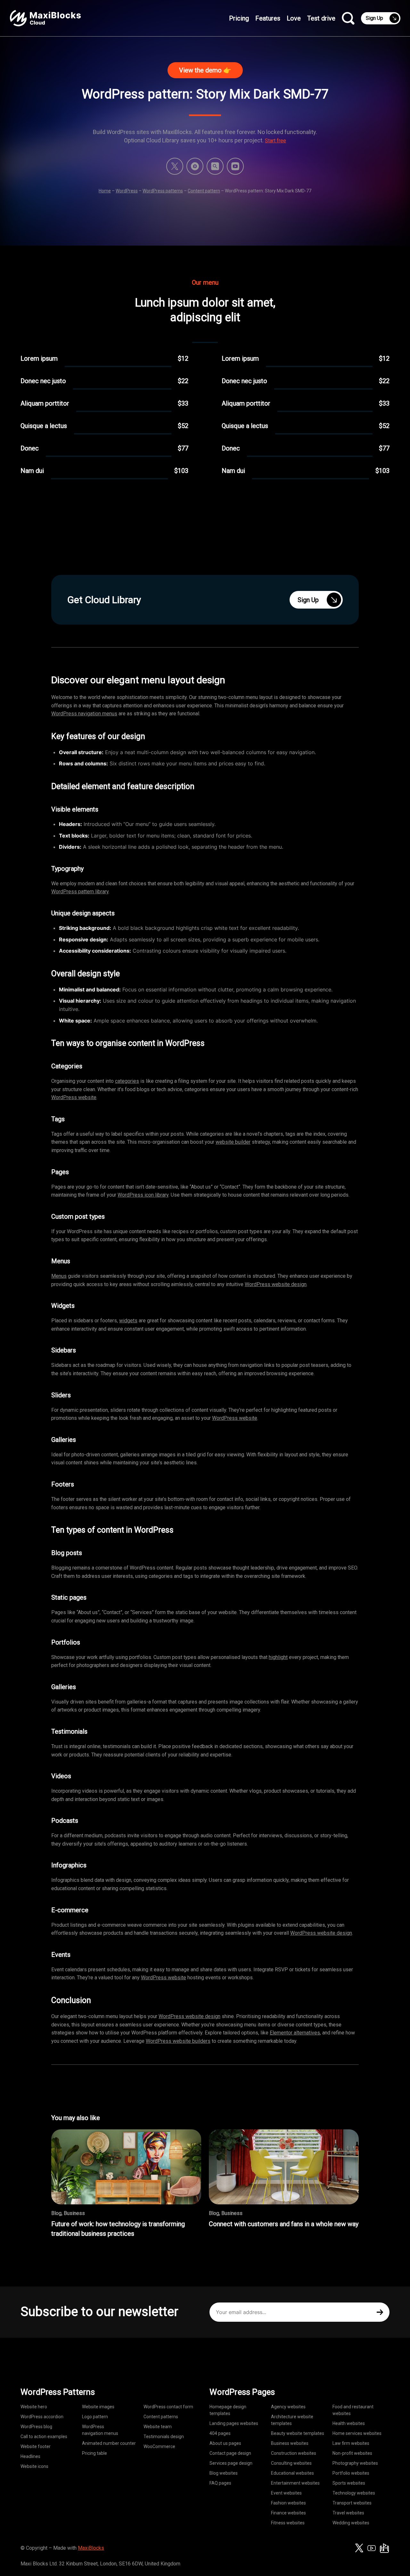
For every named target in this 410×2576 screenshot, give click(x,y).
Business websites (290, 2443)
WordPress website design (276, 1284)
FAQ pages (220, 2483)
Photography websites (355, 2463)
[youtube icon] (372, 2548)
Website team (158, 2427)
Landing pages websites (234, 2423)
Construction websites (294, 2453)
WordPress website (74, 1097)
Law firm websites (351, 2443)
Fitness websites (288, 2523)
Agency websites (288, 2407)
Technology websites (354, 2493)
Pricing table (94, 2453)
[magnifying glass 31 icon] (215, 166)
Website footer (36, 2446)
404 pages (220, 2433)
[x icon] (175, 166)
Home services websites (357, 2433)
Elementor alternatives (295, 2033)
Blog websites (224, 2473)
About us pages (225, 2443)
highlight (278, 1657)
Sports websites (349, 2483)
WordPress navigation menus (84, 714)
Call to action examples (44, 2437)
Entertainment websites (295, 2483)
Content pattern (204, 191)
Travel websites (348, 2513)
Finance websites (288, 2513)
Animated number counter (109, 2443)
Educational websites (292, 2473)
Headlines (30, 2456)
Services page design (231, 2463)
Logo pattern (95, 2417)
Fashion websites (288, 2503)
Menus (59, 1276)
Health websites (349, 2423)
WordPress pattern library (80, 892)
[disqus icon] (195, 166)
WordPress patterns (163, 191)
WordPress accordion (42, 2417)
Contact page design (230, 2453)
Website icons (34, 2466)
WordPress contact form (168, 2407)
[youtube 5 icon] (235, 166)
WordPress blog (36, 2427)
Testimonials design (164, 2437)
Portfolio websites (351, 2473)
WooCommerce (159, 2446)
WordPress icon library (143, 1195)
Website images (98, 2407)
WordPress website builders (178, 2041)
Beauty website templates (298, 2433)
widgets (128, 1321)
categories (127, 1081)
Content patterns (161, 2417)
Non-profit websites (352, 2453)
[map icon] (384, 2548)
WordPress (127, 191)
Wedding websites (351, 2523)
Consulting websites (291, 2463)
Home (105, 191)
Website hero (34, 2407)
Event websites (286, 2493)
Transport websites (352, 2503)
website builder (233, 1142)
